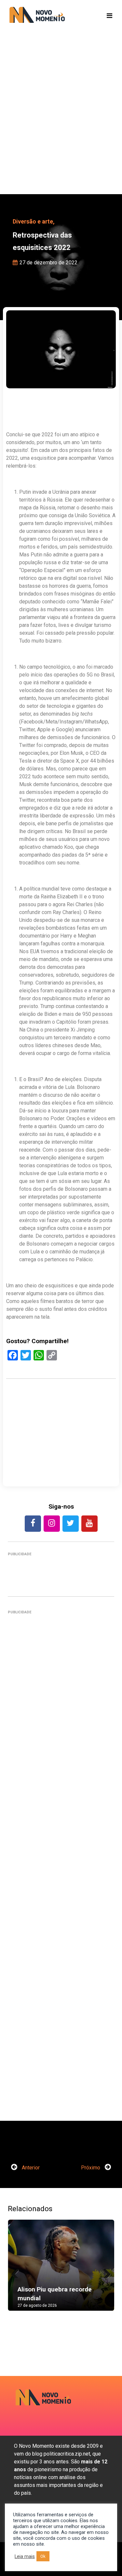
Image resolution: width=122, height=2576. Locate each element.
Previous (18, 2272)
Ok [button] (43, 2556)
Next (104, 2272)
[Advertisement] (61, 123)
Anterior (30, 2168)
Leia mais (25, 2556)
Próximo (91, 2168)
